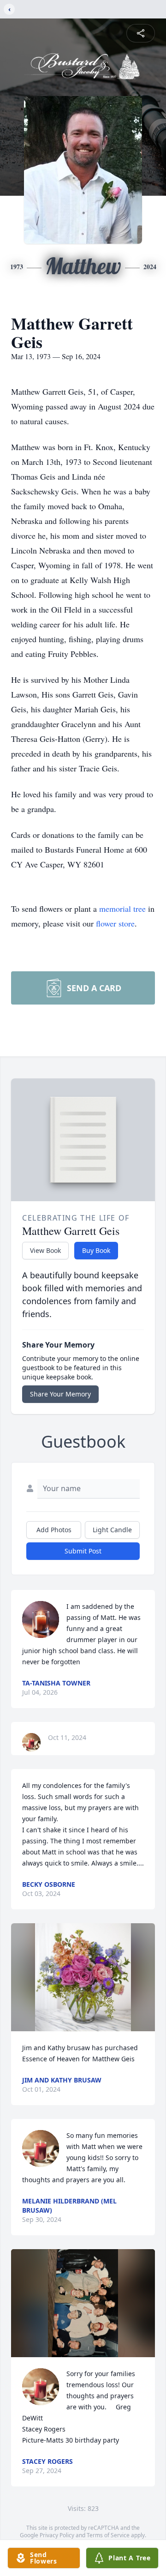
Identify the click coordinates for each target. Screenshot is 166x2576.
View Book (45, 1250)
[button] (83, 1977)
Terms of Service (108, 2535)
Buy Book (96, 1250)
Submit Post (83, 1551)
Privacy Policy (57, 2535)
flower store (115, 923)
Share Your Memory (60, 1394)
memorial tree (122, 909)
